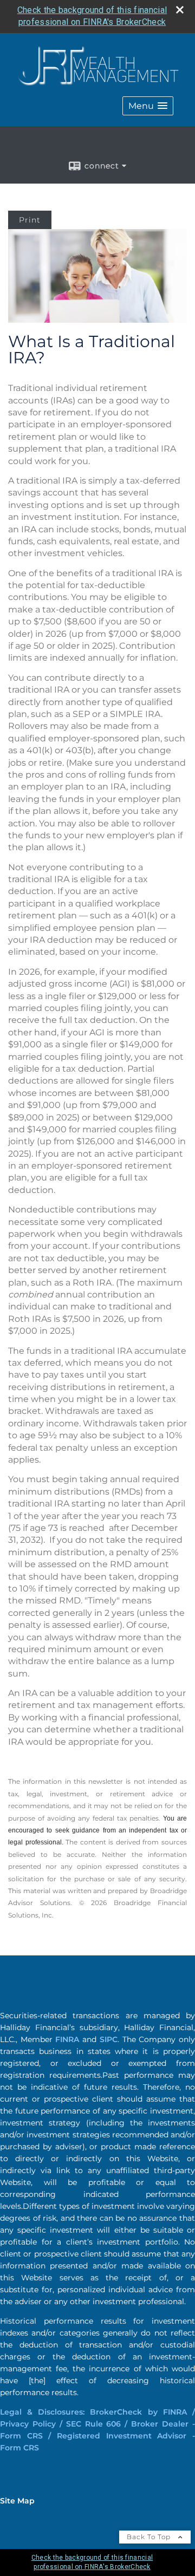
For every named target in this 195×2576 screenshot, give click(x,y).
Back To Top (150, 2537)
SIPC (109, 2039)
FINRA (67, 2039)
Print (30, 220)
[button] (148, 106)
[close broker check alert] (180, 10)
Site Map (17, 2501)
